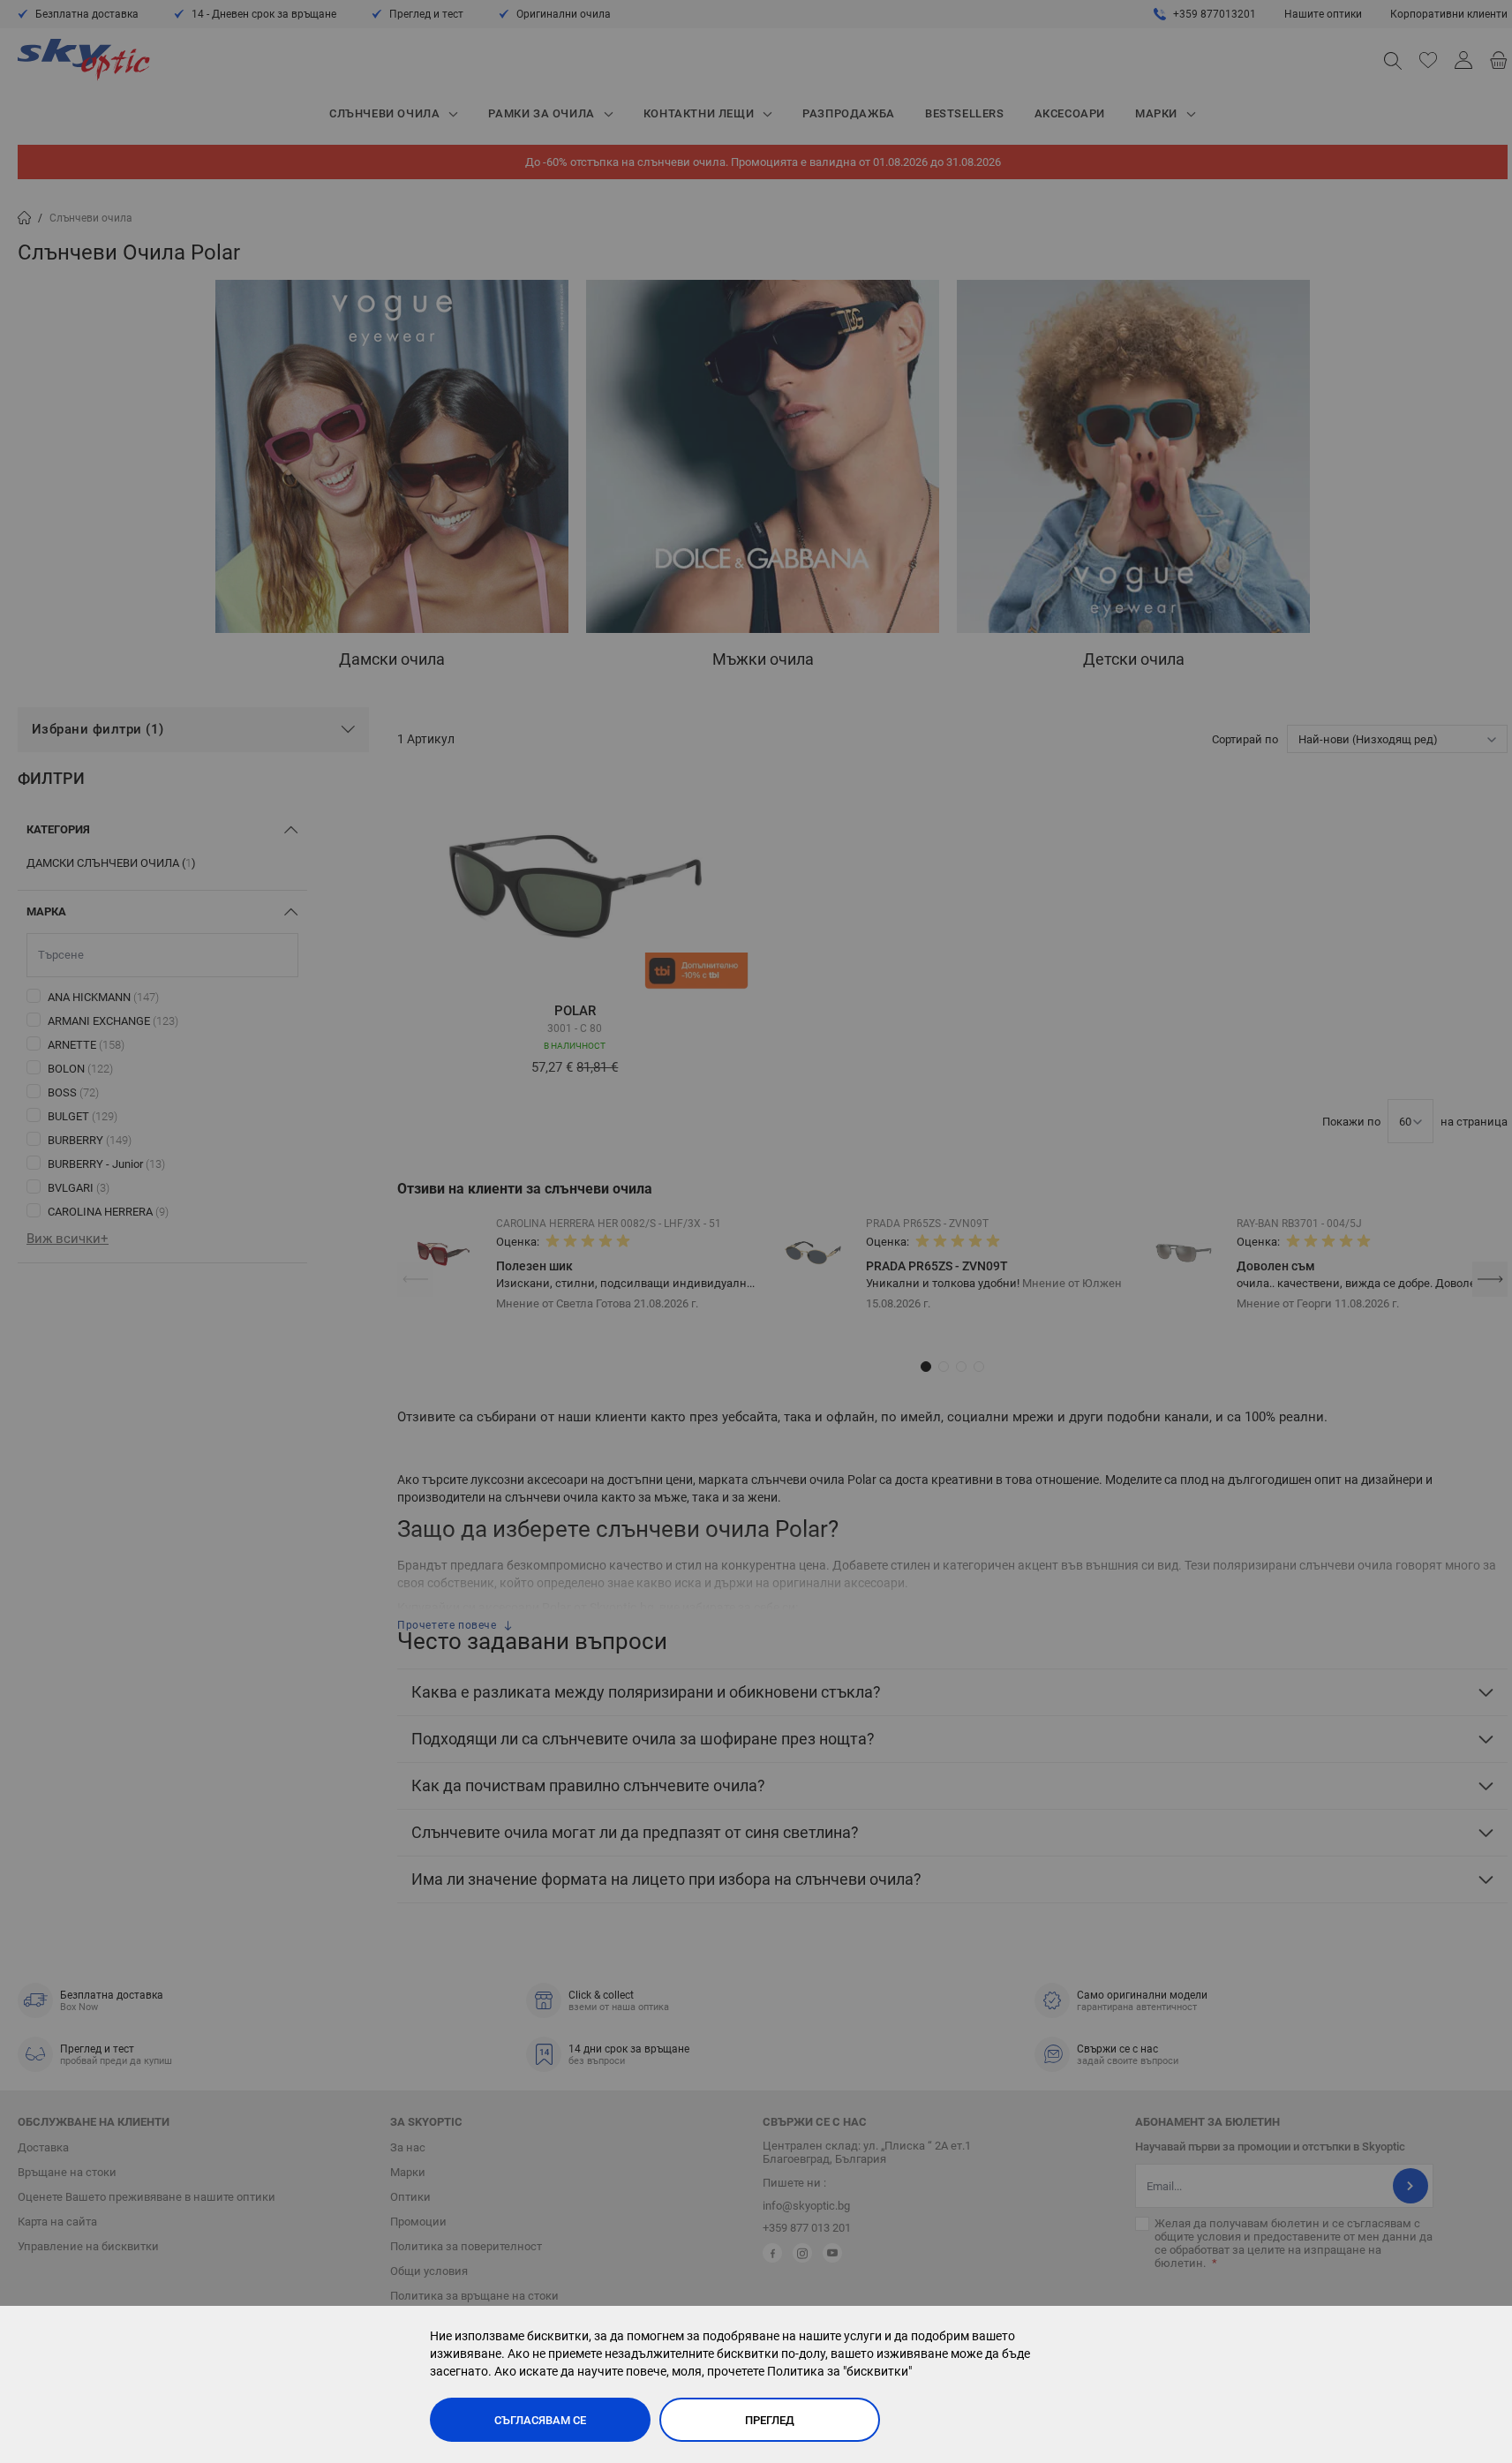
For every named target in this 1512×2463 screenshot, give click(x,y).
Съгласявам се (540, 2420)
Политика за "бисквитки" (839, 2371)
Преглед (770, 2420)
